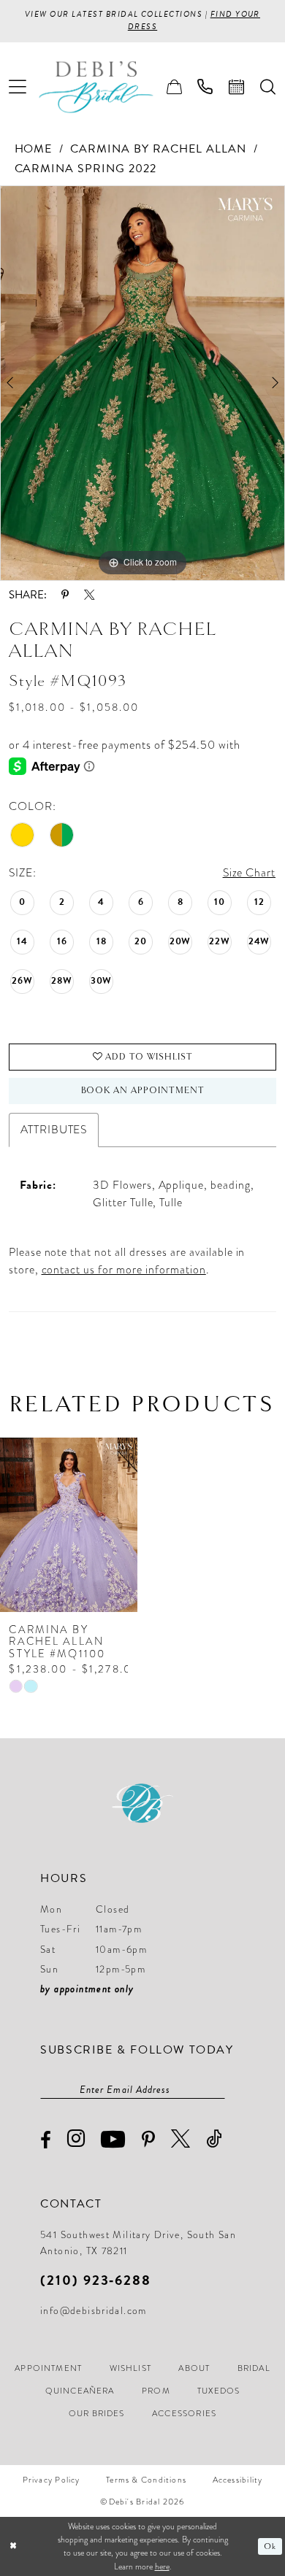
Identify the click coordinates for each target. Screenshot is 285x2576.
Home (34, 149)
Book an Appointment (143, 1091)
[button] (18, 87)
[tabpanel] (142, 383)
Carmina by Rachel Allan (158, 149)
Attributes (54, 1129)
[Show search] (268, 87)
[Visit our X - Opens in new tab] (181, 2139)
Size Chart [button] (250, 872)
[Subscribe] (217, 2090)
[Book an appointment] (237, 87)
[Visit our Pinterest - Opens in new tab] (149, 2140)
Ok (270, 2546)
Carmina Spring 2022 (86, 169)
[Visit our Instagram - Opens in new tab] (76, 2139)
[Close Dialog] (13, 2546)
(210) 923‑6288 (96, 2280)
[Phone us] (206, 87)
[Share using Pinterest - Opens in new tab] (65, 595)
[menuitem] (18, 87)
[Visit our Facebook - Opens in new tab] (46, 2140)
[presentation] (69, 1525)
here (162, 2567)
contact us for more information (124, 1269)
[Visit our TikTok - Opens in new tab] (214, 2139)
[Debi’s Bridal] (107, 87)
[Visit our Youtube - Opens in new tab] (113, 2139)
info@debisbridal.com (94, 2311)
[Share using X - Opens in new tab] (90, 595)
